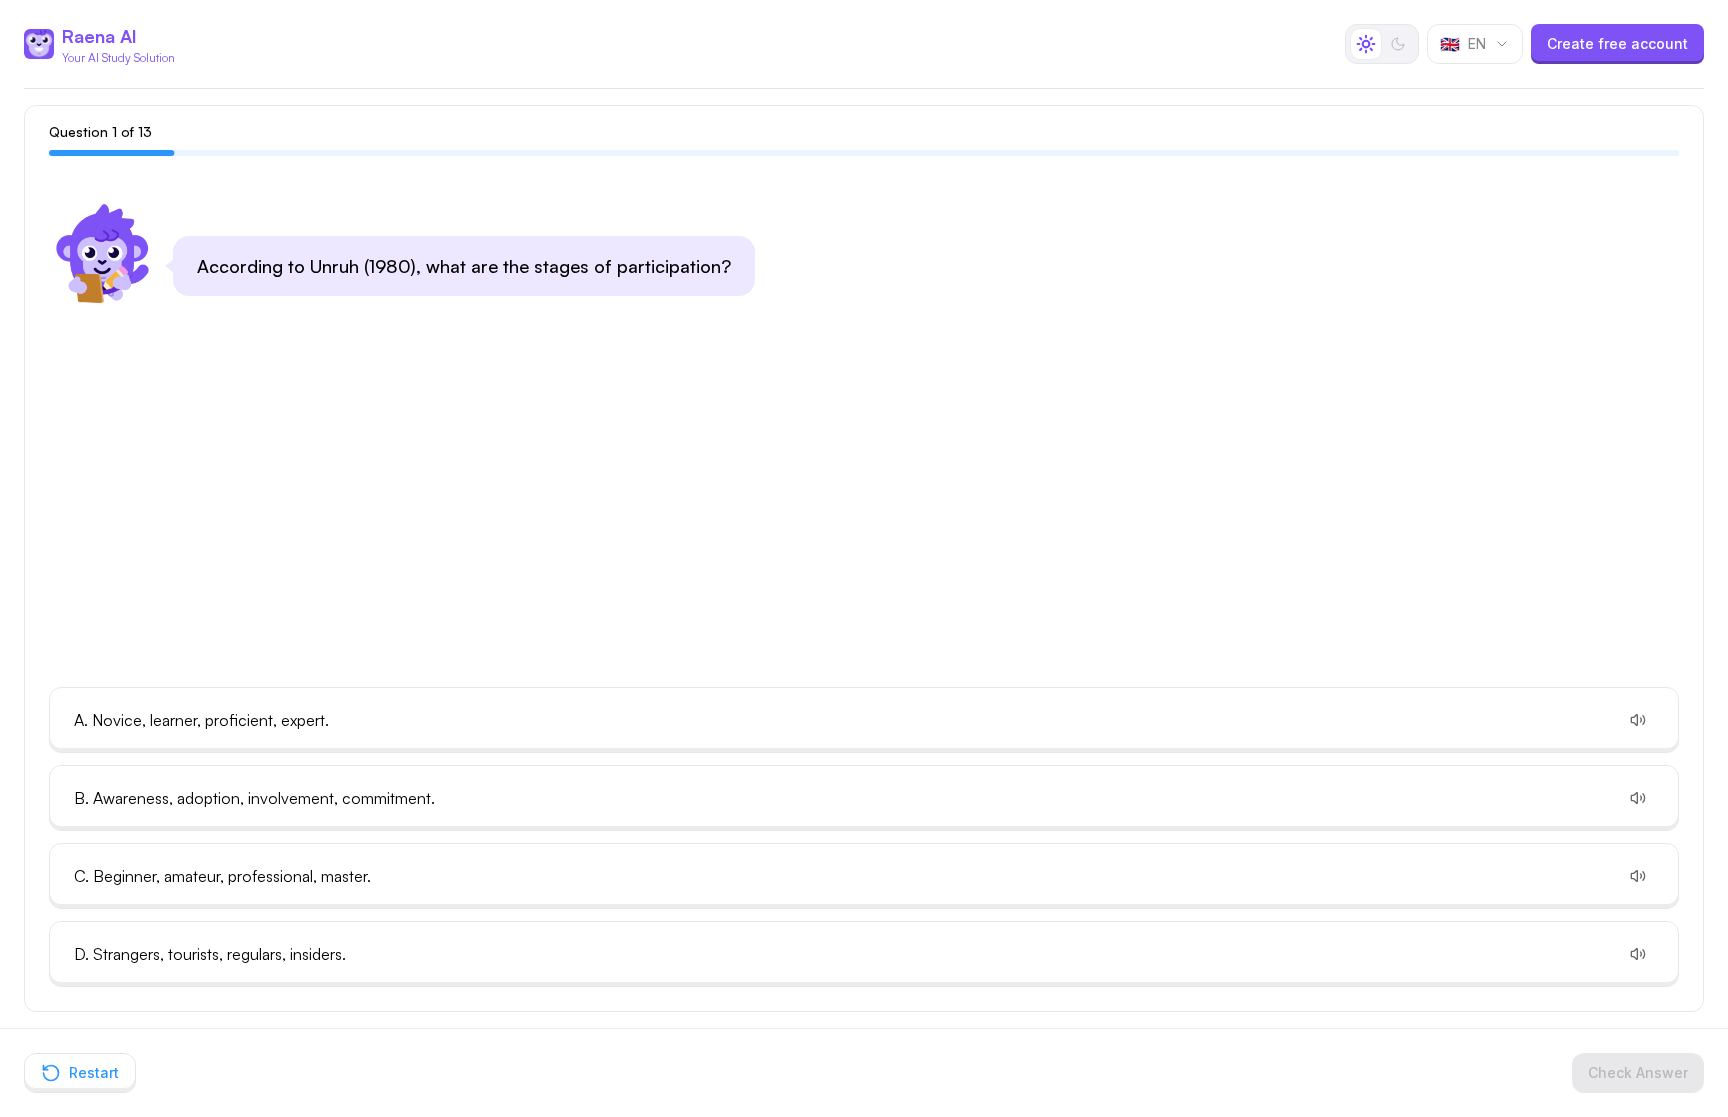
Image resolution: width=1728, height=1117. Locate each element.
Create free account (1617, 43)
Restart (94, 1072)
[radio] (1366, 44)
